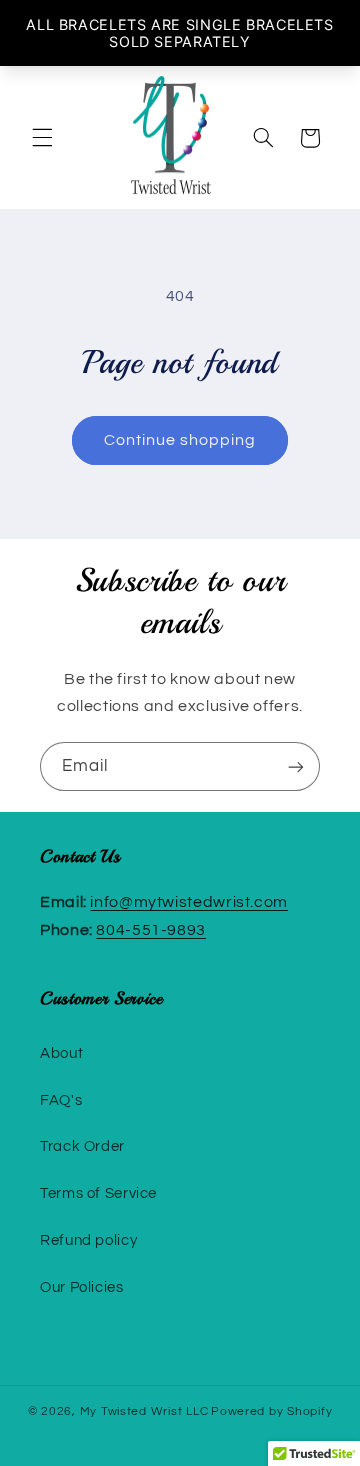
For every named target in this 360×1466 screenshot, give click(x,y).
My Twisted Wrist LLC (144, 1411)
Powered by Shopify (271, 1411)
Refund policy (88, 1240)
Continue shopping (180, 440)
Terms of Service (98, 1193)
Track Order (82, 1146)
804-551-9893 (151, 930)
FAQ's (61, 1100)
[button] (42, 138)
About (61, 1053)
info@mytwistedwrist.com (189, 902)
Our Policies (82, 1287)
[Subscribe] (296, 766)
